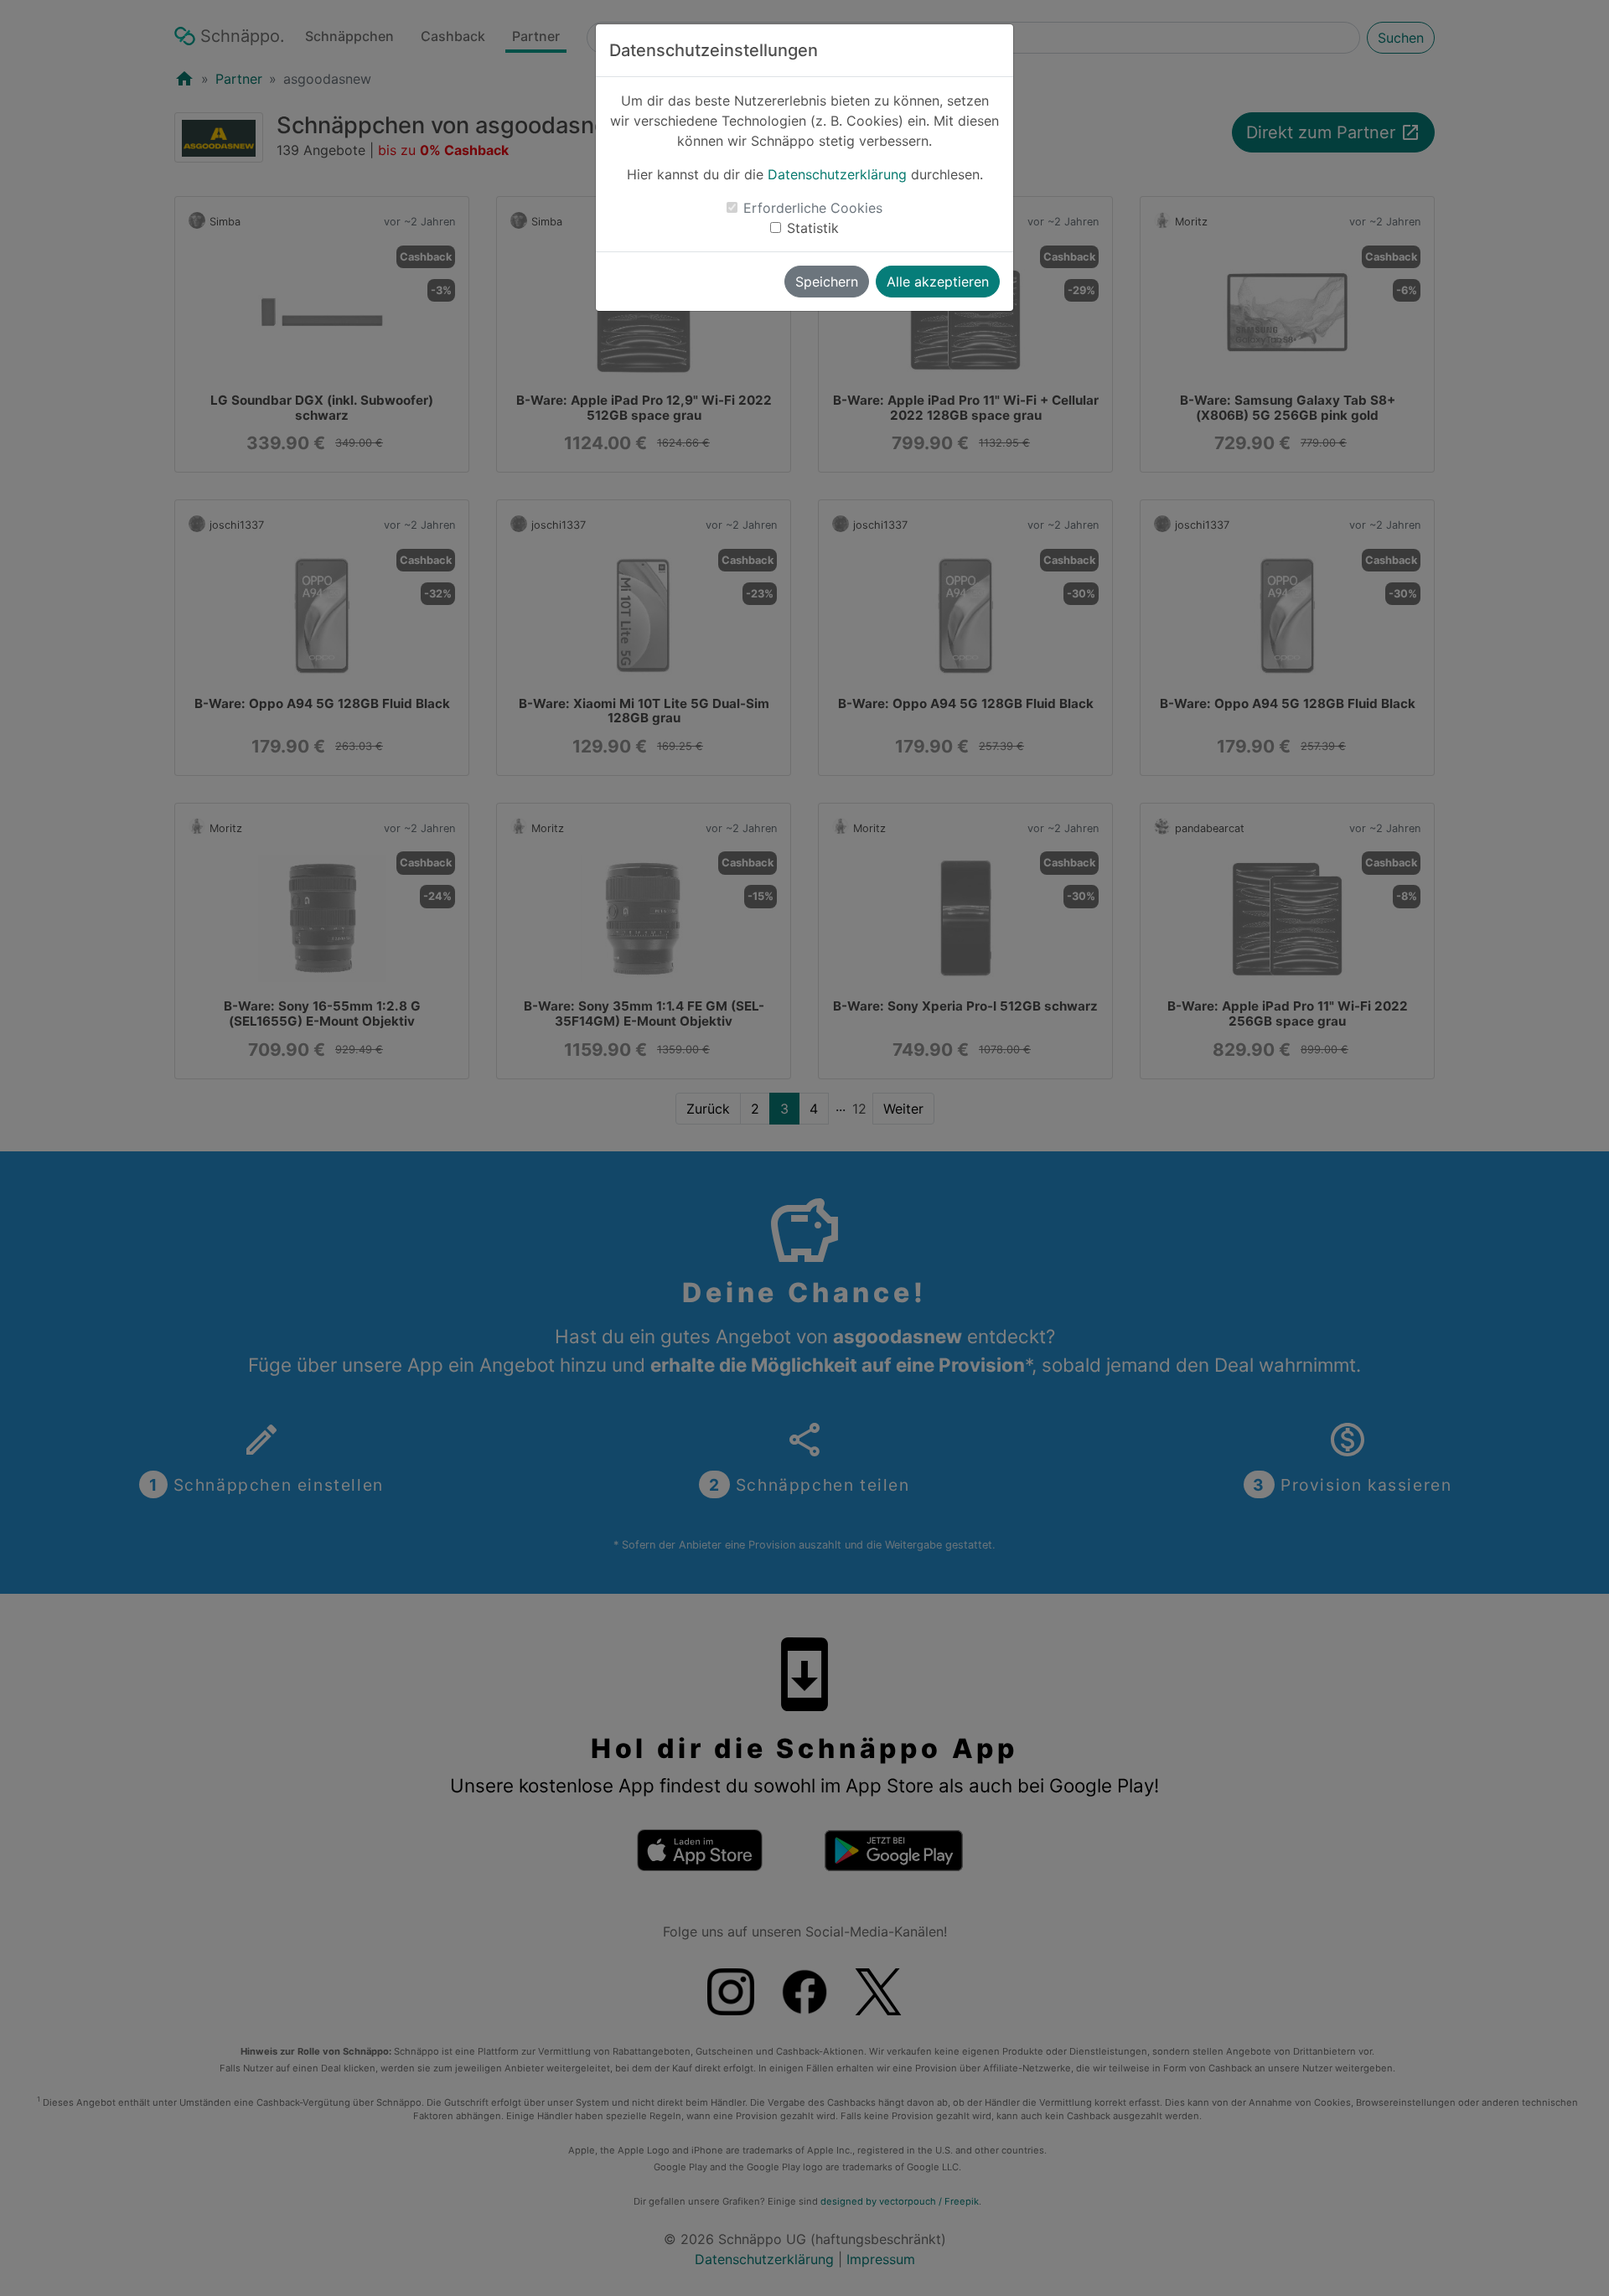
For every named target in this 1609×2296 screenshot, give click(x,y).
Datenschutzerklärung (837, 174)
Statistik (813, 228)
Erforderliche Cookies (813, 208)
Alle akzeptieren (938, 282)
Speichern (827, 282)
